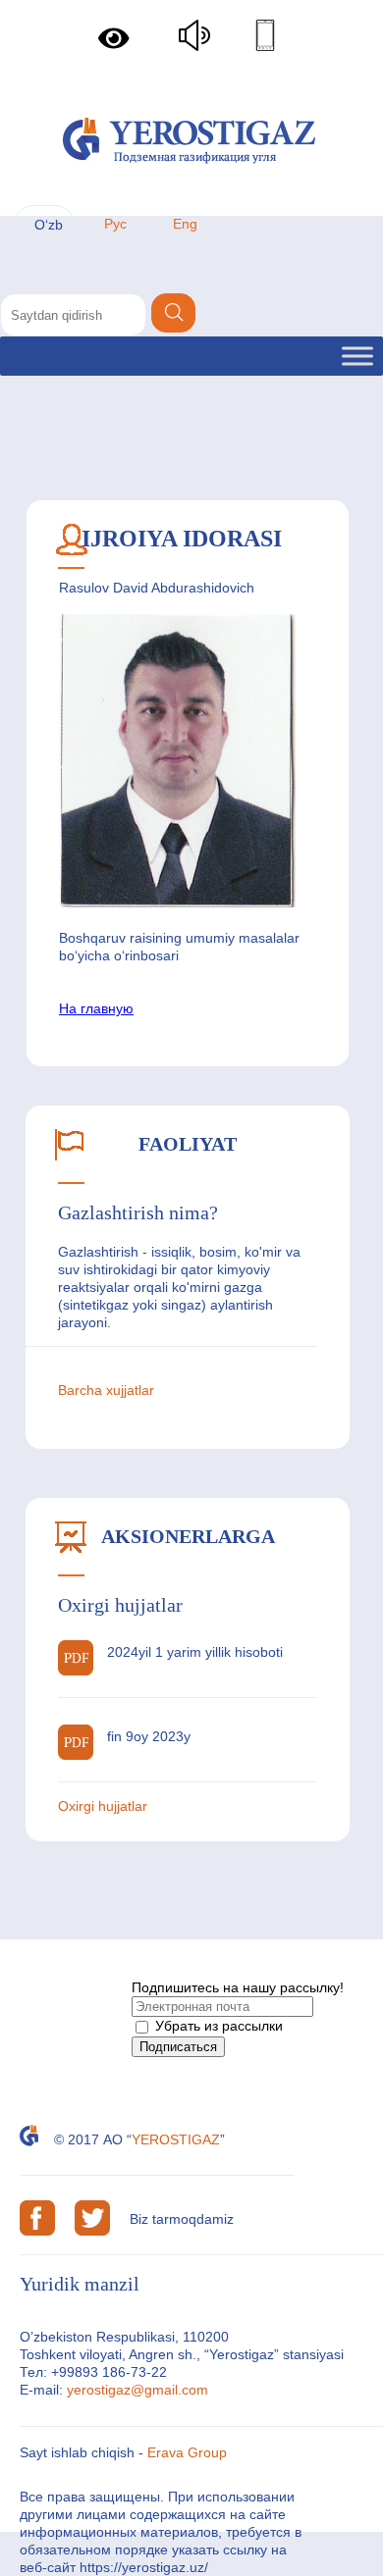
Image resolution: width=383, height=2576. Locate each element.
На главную (96, 1008)
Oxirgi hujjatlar (103, 1806)
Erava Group (187, 2452)
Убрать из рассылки (217, 2026)
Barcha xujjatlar (106, 1390)
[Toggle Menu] (357, 356)
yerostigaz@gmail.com (137, 2390)
